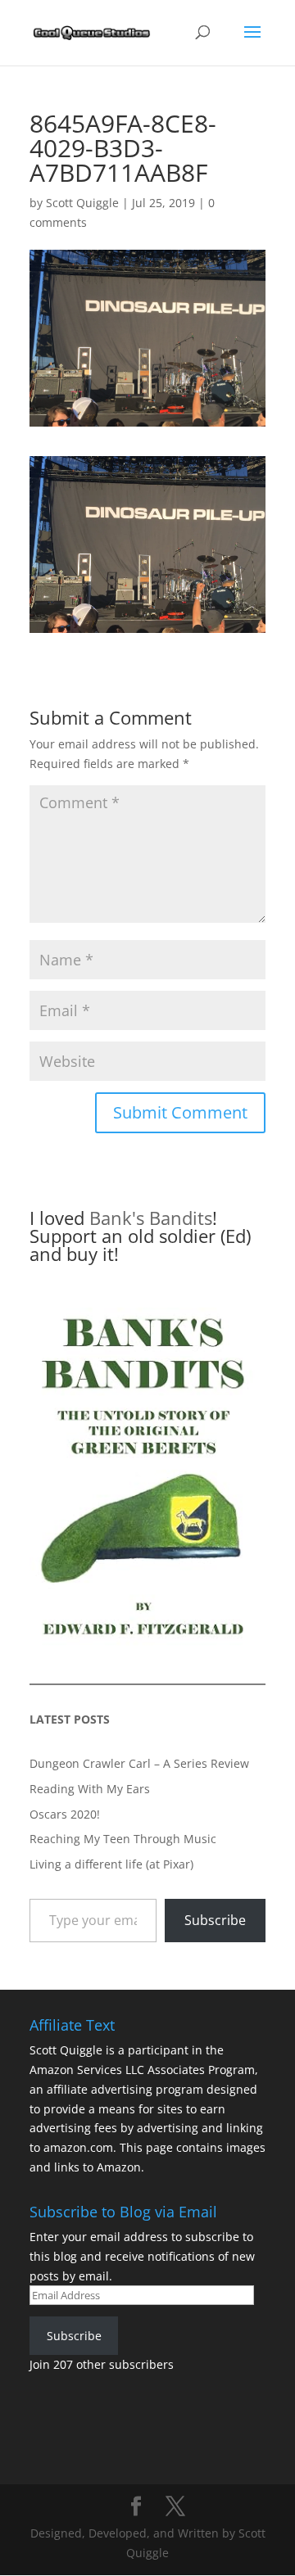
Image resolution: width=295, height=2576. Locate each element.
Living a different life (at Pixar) (111, 1864)
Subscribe (215, 1920)
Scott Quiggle (82, 203)
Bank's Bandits (151, 1218)
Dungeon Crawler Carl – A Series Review (139, 1763)
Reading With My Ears (90, 1789)
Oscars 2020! (65, 1814)
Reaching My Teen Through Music (123, 1839)
